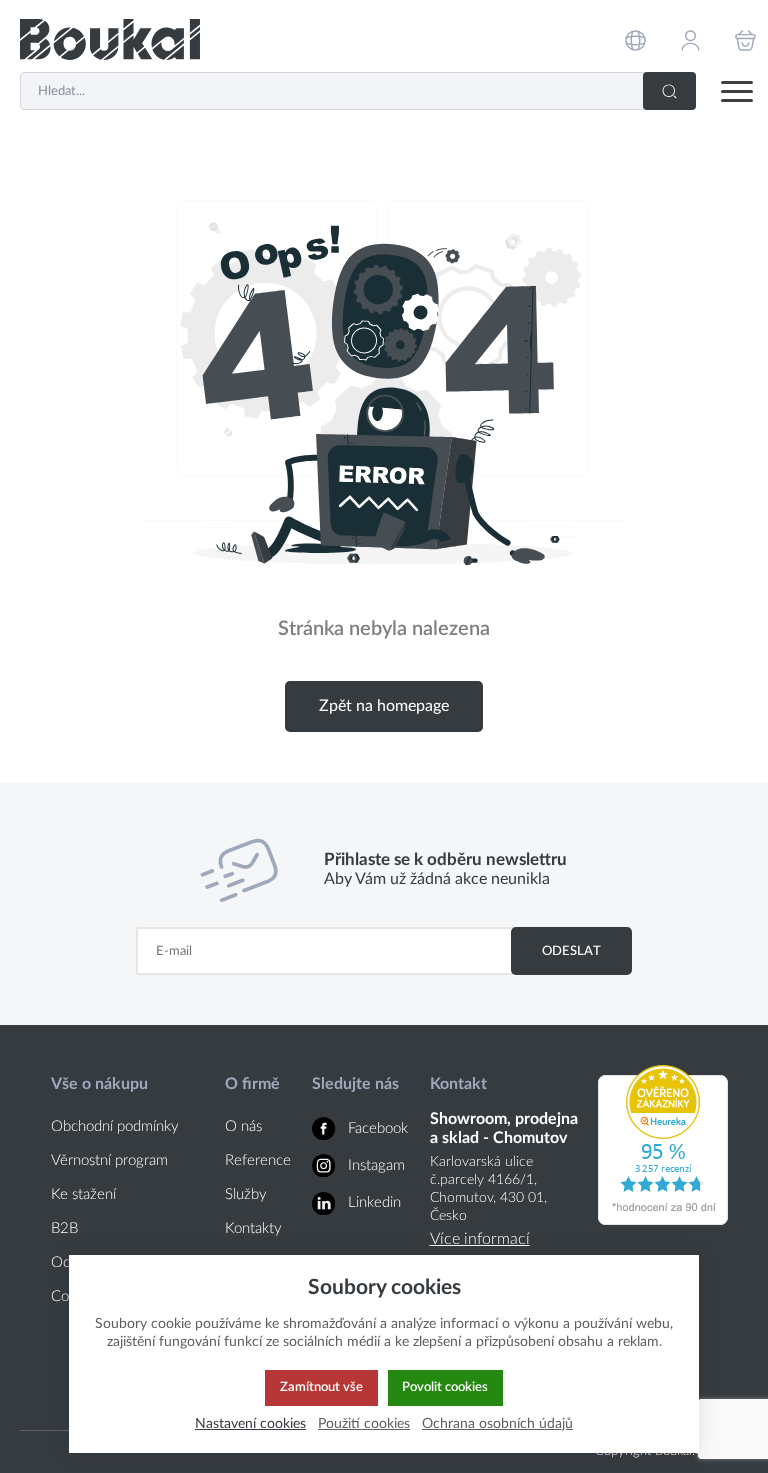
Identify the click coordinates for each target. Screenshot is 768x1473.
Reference (258, 1160)
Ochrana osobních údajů (497, 1423)
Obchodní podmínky (115, 1126)
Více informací (480, 1239)
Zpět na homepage (384, 706)
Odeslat (571, 951)
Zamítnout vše (321, 1387)
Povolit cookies (445, 1387)
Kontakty (253, 1228)
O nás (243, 1126)
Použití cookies (364, 1423)
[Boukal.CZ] (110, 39)
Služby (246, 1194)
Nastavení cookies (250, 1423)
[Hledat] (669, 91)
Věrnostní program (109, 1160)
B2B (64, 1228)
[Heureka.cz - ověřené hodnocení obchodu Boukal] (663, 1220)
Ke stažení (83, 1194)
